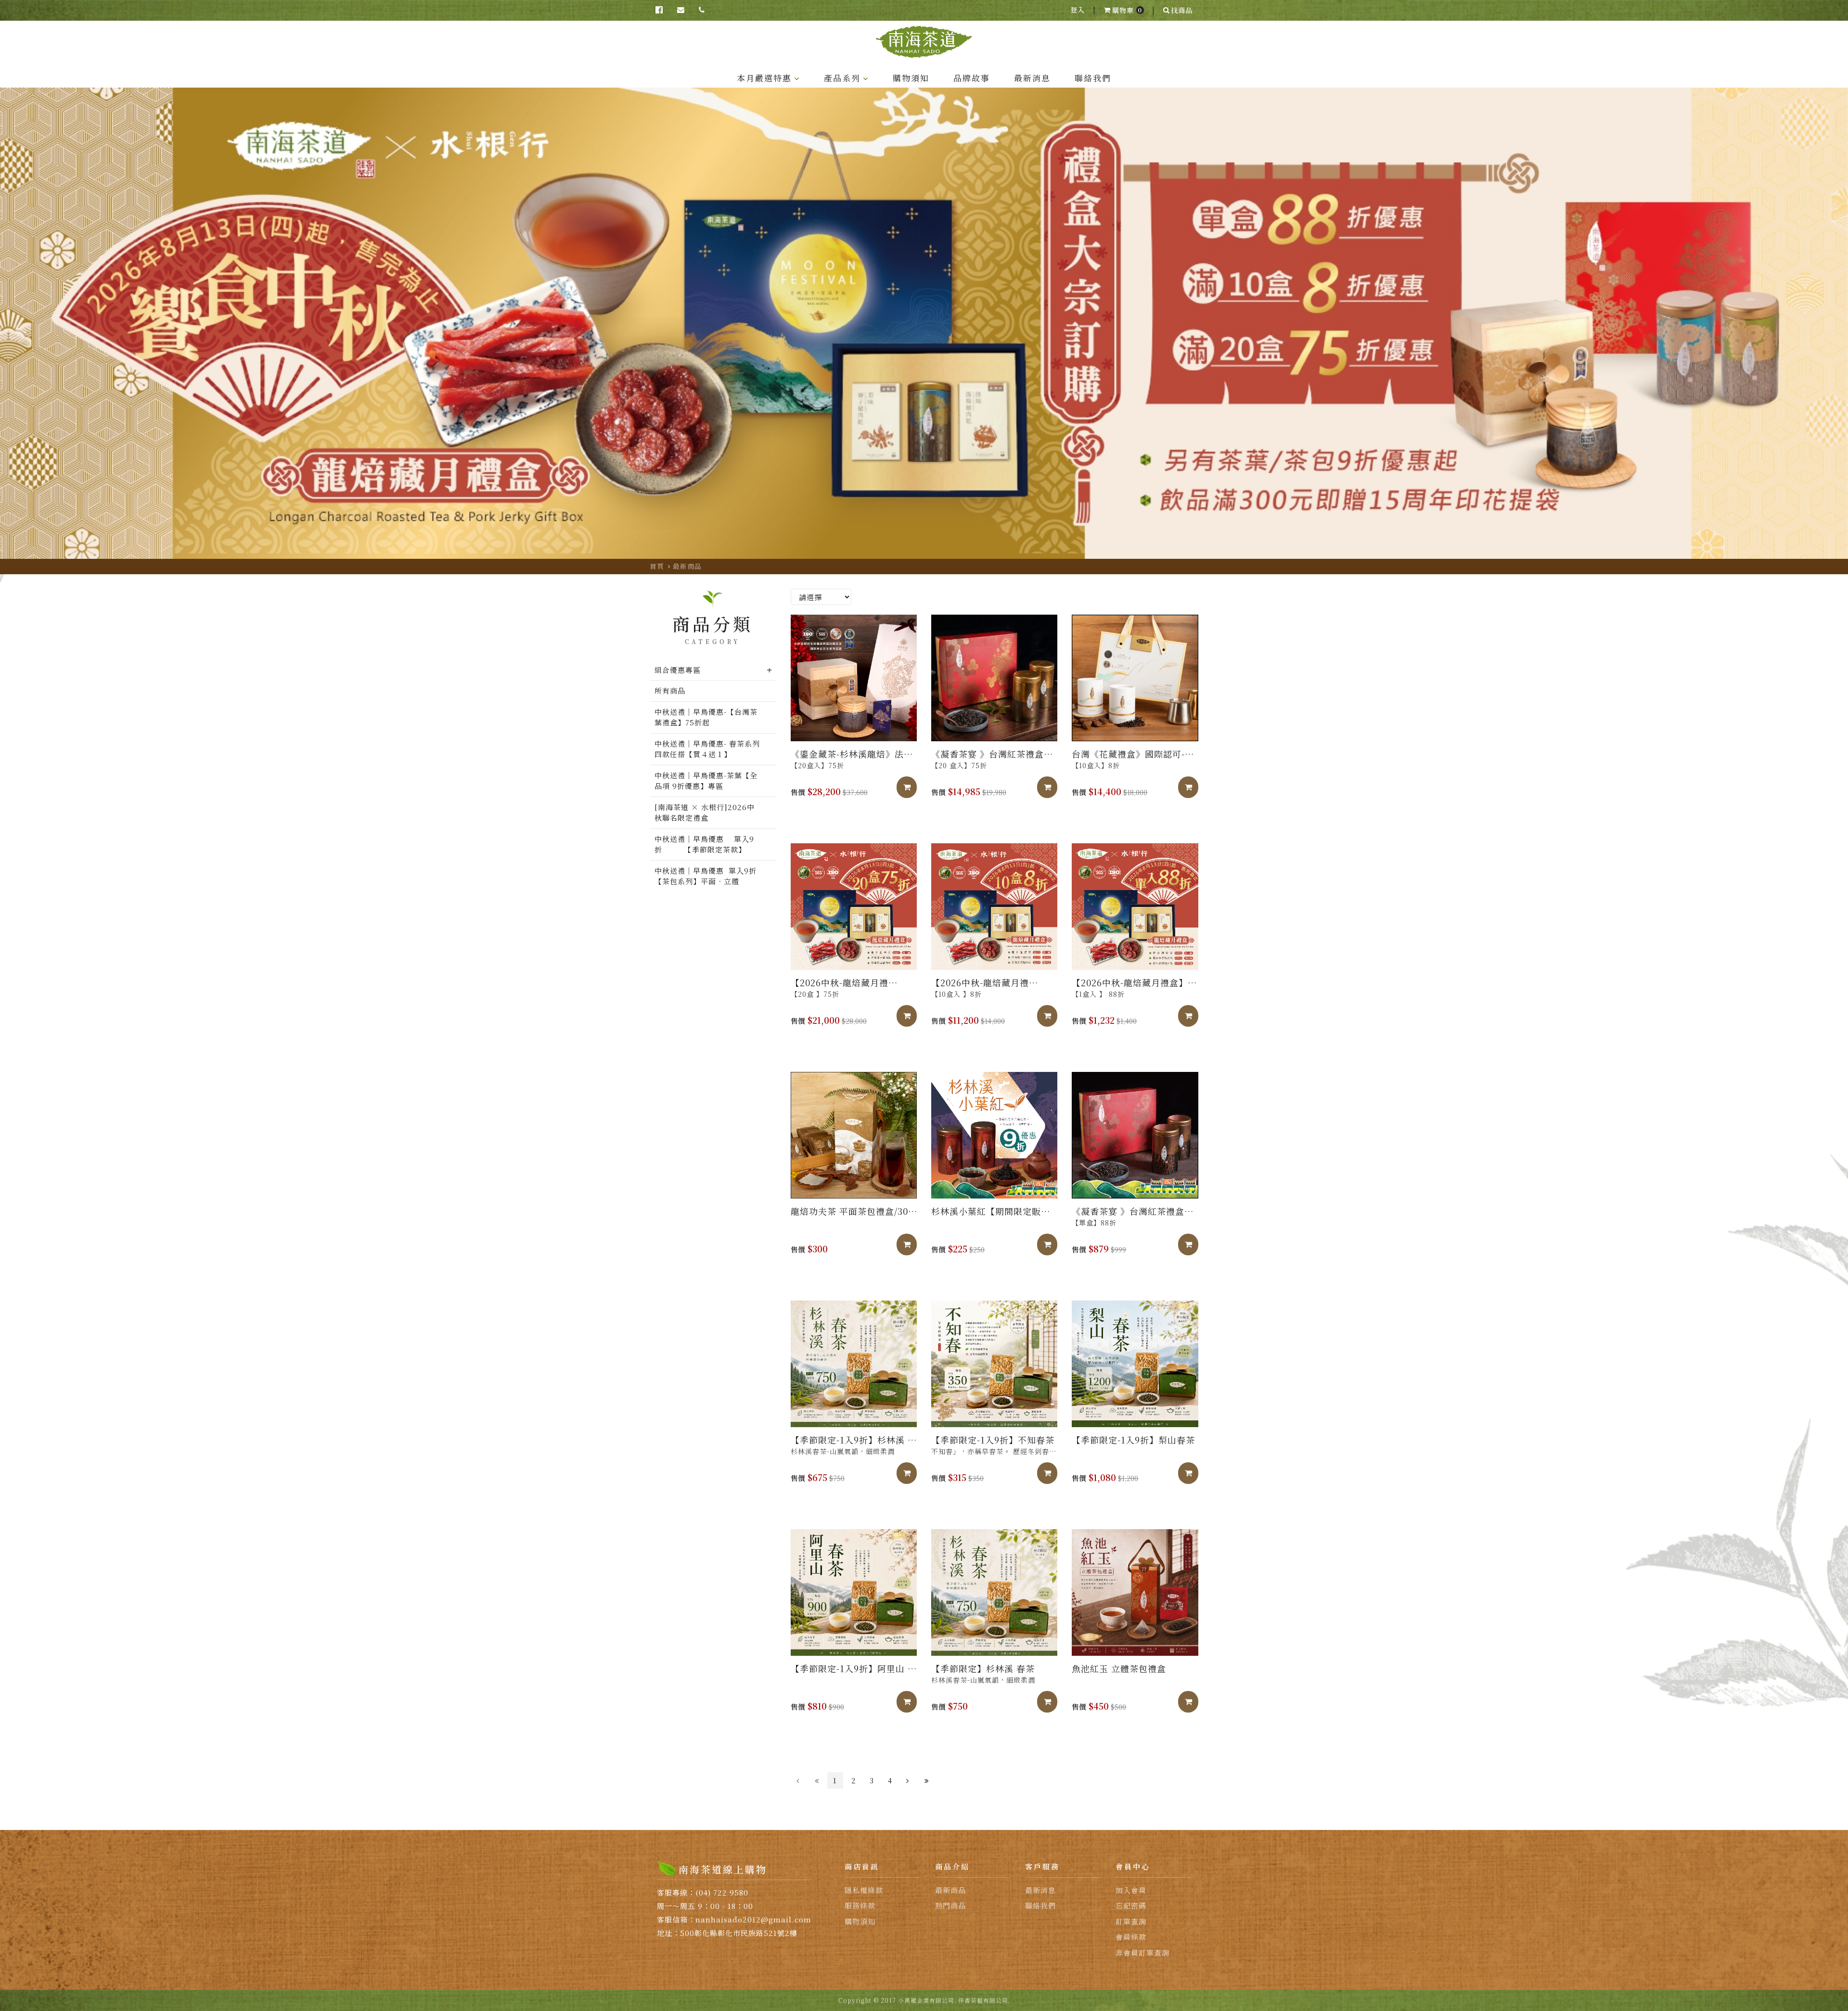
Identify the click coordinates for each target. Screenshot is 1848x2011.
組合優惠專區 (678, 670)
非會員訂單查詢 (1142, 1953)
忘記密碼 (1131, 1905)
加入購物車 (915, 787)
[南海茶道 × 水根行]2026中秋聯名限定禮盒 (705, 812)
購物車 (1127, 10)
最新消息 (1032, 78)
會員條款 (1131, 1937)
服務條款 (860, 1905)
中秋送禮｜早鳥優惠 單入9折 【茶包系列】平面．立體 (713, 876)
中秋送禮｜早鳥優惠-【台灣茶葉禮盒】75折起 (706, 717)
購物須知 (911, 78)
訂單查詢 (1131, 1921)
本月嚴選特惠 (764, 78)
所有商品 (670, 690)
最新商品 (687, 566)
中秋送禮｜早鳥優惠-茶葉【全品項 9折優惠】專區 (706, 781)
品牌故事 (972, 78)
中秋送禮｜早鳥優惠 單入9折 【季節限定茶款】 (704, 844)
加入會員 (1131, 1890)
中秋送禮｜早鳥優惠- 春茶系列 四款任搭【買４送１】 (708, 749)
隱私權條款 (864, 1890)
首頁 (657, 566)
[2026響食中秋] (924, 323)
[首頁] (924, 42)
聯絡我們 (1093, 78)
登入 (1078, 10)
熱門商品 (950, 1905)
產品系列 (842, 78)
